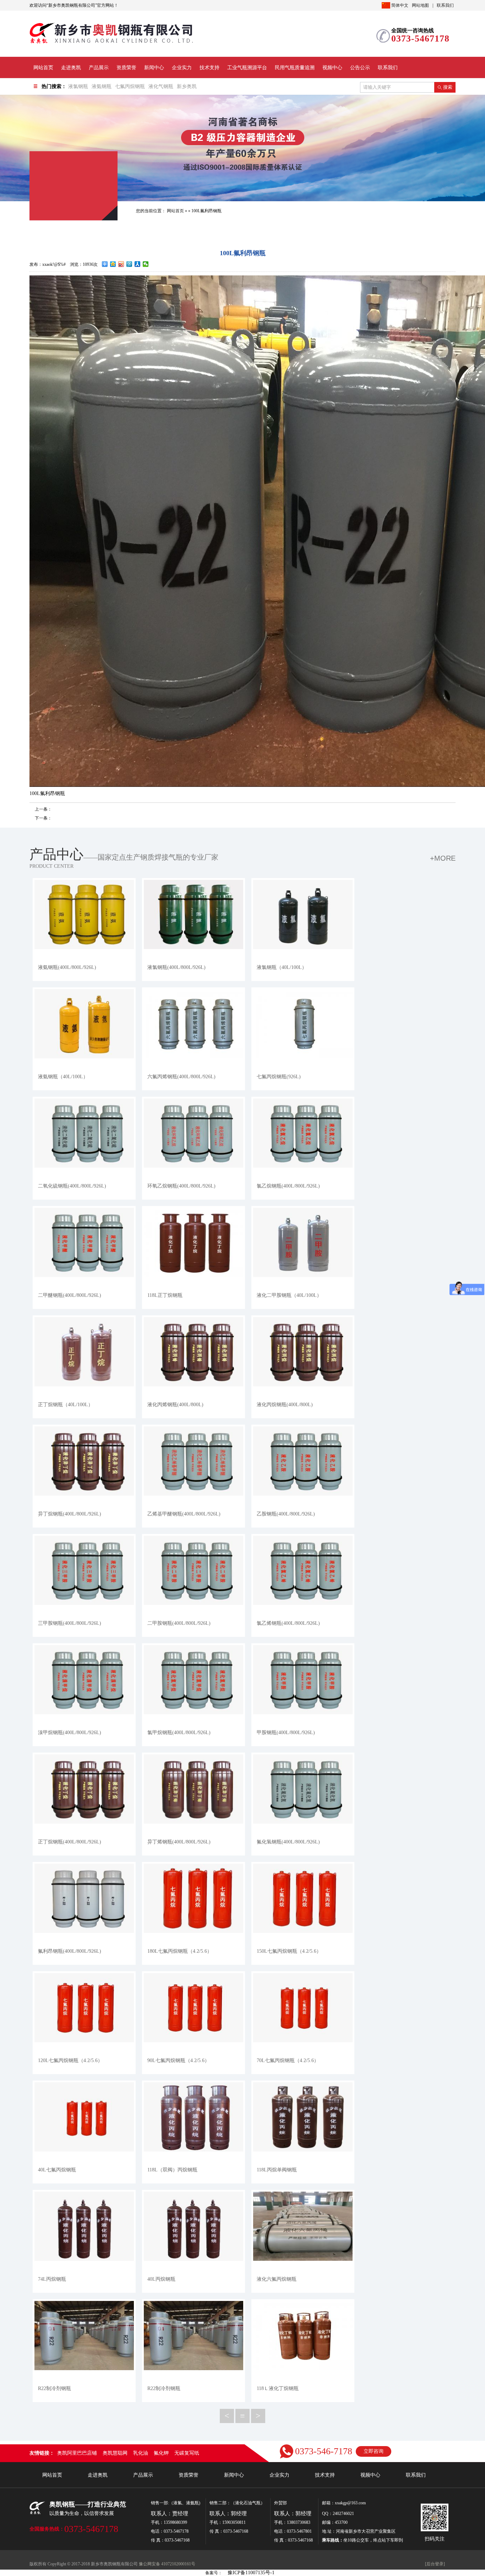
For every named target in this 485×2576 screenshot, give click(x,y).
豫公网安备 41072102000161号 (167, 2564)
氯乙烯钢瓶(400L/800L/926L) (288, 1623)
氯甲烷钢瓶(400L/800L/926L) (179, 1733)
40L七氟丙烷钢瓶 (57, 2170)
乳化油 (141, 2453)
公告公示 (360, 68)
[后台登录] (435, 2564)
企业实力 (182, 68)
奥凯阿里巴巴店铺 (77, 2453)
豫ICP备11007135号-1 (251, 2573)
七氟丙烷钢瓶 (130, 86)
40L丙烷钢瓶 (161, 2279)
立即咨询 (374, 2451)
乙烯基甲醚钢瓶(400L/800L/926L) (184, 1514)
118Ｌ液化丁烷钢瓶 (278, 2388)
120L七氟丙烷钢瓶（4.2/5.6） (70, 2060)
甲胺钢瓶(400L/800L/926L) (286, 1733)
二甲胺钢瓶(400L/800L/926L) (179, 1623)
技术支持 (209, 68)
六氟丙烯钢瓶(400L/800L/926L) (181, 1077)
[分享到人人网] (138, 264)
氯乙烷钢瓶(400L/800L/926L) (288, 1186)
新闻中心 (154, 68)
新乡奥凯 (187, 86)
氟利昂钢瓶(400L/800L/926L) (70, 1951)
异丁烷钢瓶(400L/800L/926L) (70, 1514)
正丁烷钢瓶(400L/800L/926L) (70, 1842)
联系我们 (445, 5)
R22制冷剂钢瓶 (55, 2388)
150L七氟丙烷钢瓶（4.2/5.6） (289, 1951)
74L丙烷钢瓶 (52, 2279)
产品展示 (99, 68)
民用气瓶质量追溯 (295, 68)
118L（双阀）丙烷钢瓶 (172, 2170)
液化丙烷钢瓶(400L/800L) (285, 1405)
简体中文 (400, 5)
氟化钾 (161, 2453)
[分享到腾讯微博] (129, 264)
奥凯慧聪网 (115, 2453)
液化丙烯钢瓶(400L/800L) (175, 1405)
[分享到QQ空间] (113, 264)
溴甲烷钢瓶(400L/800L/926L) (70, 1733)
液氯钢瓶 (78, 86)
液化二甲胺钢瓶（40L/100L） (289, 1295)
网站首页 (43, 68)
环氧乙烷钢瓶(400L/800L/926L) (181, 1186)
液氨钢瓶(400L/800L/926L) (67, 967)
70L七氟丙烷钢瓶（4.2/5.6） (288, 2060)
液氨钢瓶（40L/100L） (63, 1077)
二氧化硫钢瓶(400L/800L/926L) (72, 1186)
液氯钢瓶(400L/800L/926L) (176, 967)
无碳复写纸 (187, 2453)
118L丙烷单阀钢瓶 (277, 2170)
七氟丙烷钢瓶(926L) (279, 1077)
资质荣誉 (126, 68)
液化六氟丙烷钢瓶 (277, 2279)
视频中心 (332, 68)
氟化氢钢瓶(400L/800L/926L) (288, 1842)
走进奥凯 (71, 68)
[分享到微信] (146, 264)
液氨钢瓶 (102, 86)
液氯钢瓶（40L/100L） (282, 967)
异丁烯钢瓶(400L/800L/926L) (179, 1842)
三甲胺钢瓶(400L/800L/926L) (70, 1623)
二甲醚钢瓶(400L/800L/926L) (70, 1295)
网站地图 (420, 5)
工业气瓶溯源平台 (247, 68)
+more (443, 858)
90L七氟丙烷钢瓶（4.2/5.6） (178, 2060)
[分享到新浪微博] (121, 264)
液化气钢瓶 (161, 86)
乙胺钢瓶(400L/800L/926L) (286, 1514)
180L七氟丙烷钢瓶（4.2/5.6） (180, 1951)
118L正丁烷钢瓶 (165, 1295)
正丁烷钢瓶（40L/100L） (66, 1405)
